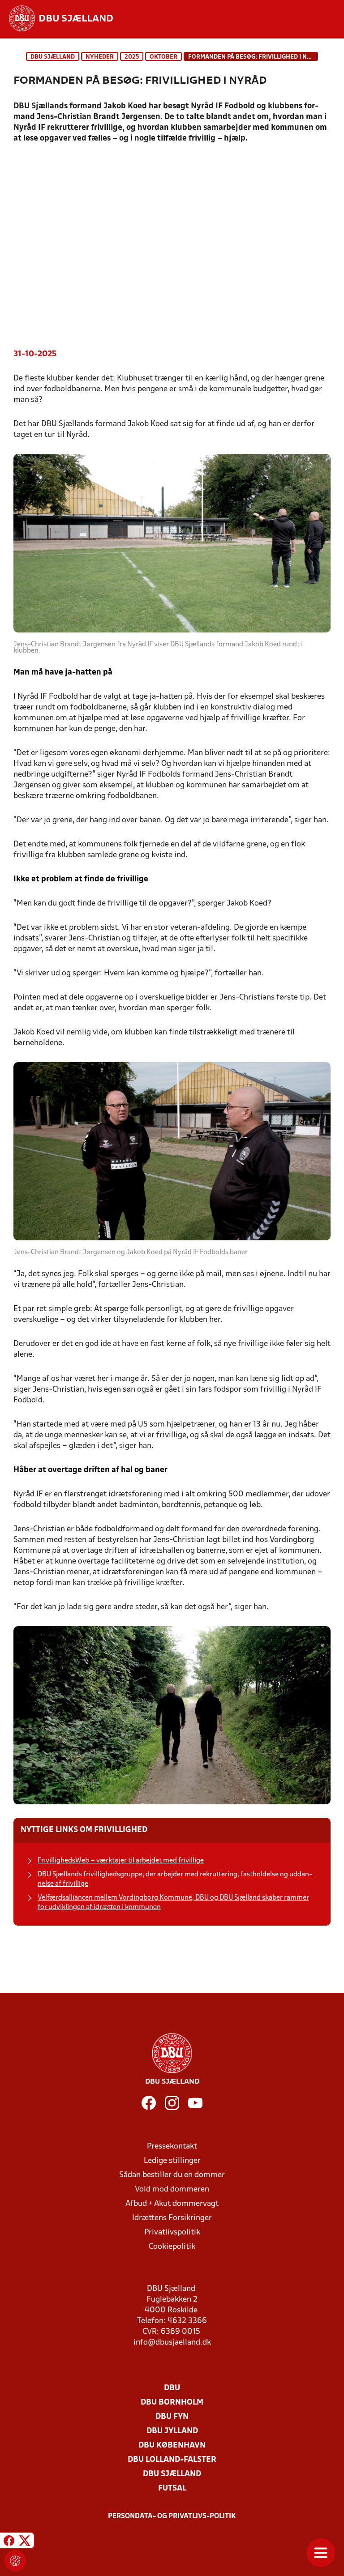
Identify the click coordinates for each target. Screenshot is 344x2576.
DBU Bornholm (172, 2403)
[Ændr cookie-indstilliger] (15, 2561)
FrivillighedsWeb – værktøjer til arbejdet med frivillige (121, 1861)
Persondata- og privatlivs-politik (172, 2516)
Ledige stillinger (172, 2161)
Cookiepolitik (172, 2247)
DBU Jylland (172, 2431)
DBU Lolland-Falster (172, 2460)
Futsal (172, 2488)
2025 (132, 57)
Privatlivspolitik (172, 2232)
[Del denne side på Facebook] (9, 2542)
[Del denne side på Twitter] (25, 2542)
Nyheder (100, 57)
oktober (163, 57)
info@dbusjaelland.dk (172, 2343)
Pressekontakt (172, 2147)
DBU (172, 2388)
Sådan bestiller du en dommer (172, 2175)
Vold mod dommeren (172, 2189)
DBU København (172, 2446)
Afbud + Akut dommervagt (172, 2204)
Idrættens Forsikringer (172, 2218)
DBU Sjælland (53, 57)
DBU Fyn (172, 2417)
